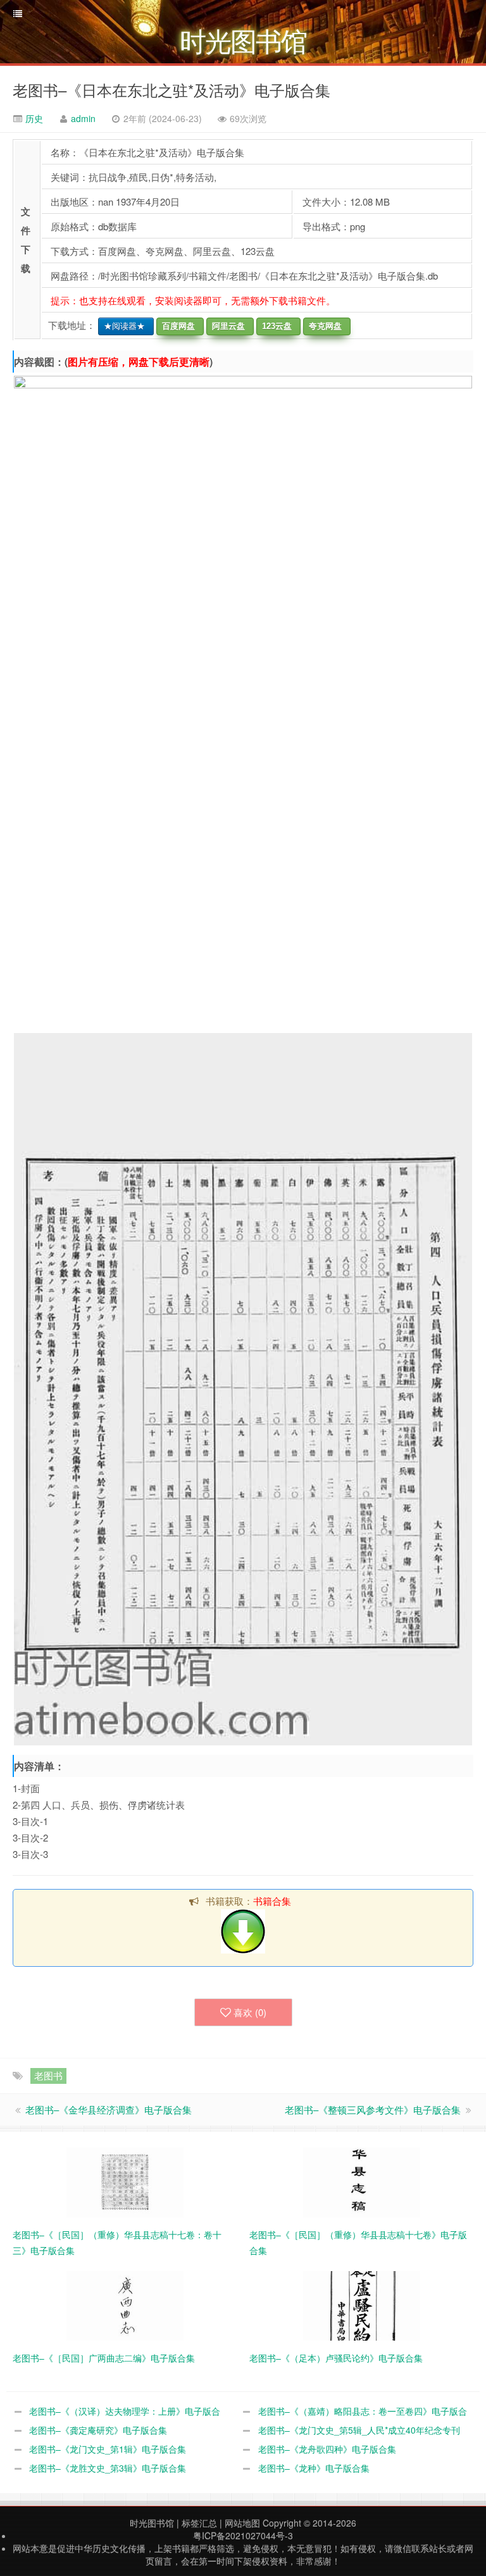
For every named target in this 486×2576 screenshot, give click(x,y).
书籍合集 (272, 1901)
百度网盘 (176, 326)
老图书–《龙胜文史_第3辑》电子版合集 (108, 2468)
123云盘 (274, 326)
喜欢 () (250, 2012)
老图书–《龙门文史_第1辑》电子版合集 (108, 2449)
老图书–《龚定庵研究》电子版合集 (98, 2430)
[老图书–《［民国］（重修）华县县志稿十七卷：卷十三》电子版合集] (125, 2181)
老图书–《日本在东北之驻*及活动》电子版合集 (171, 90)
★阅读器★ (122, 326)
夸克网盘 (323, 326)
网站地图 (242, 2523)
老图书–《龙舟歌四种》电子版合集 (327, 2449)
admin (83, 118)
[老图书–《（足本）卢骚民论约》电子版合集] (362, 2304)
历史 (33, 118)
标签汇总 (199, 2523)
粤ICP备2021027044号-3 (243, 2536)
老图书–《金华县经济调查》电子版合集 (109, 2109)
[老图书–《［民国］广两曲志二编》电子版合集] (125, 2304)
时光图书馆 (152, 2523)
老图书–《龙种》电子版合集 (314, 2468)
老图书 (48, 2075)
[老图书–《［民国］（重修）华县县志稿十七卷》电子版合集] (362, 2181)
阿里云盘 (226, 326)
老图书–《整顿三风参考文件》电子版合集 (373, 2109)
